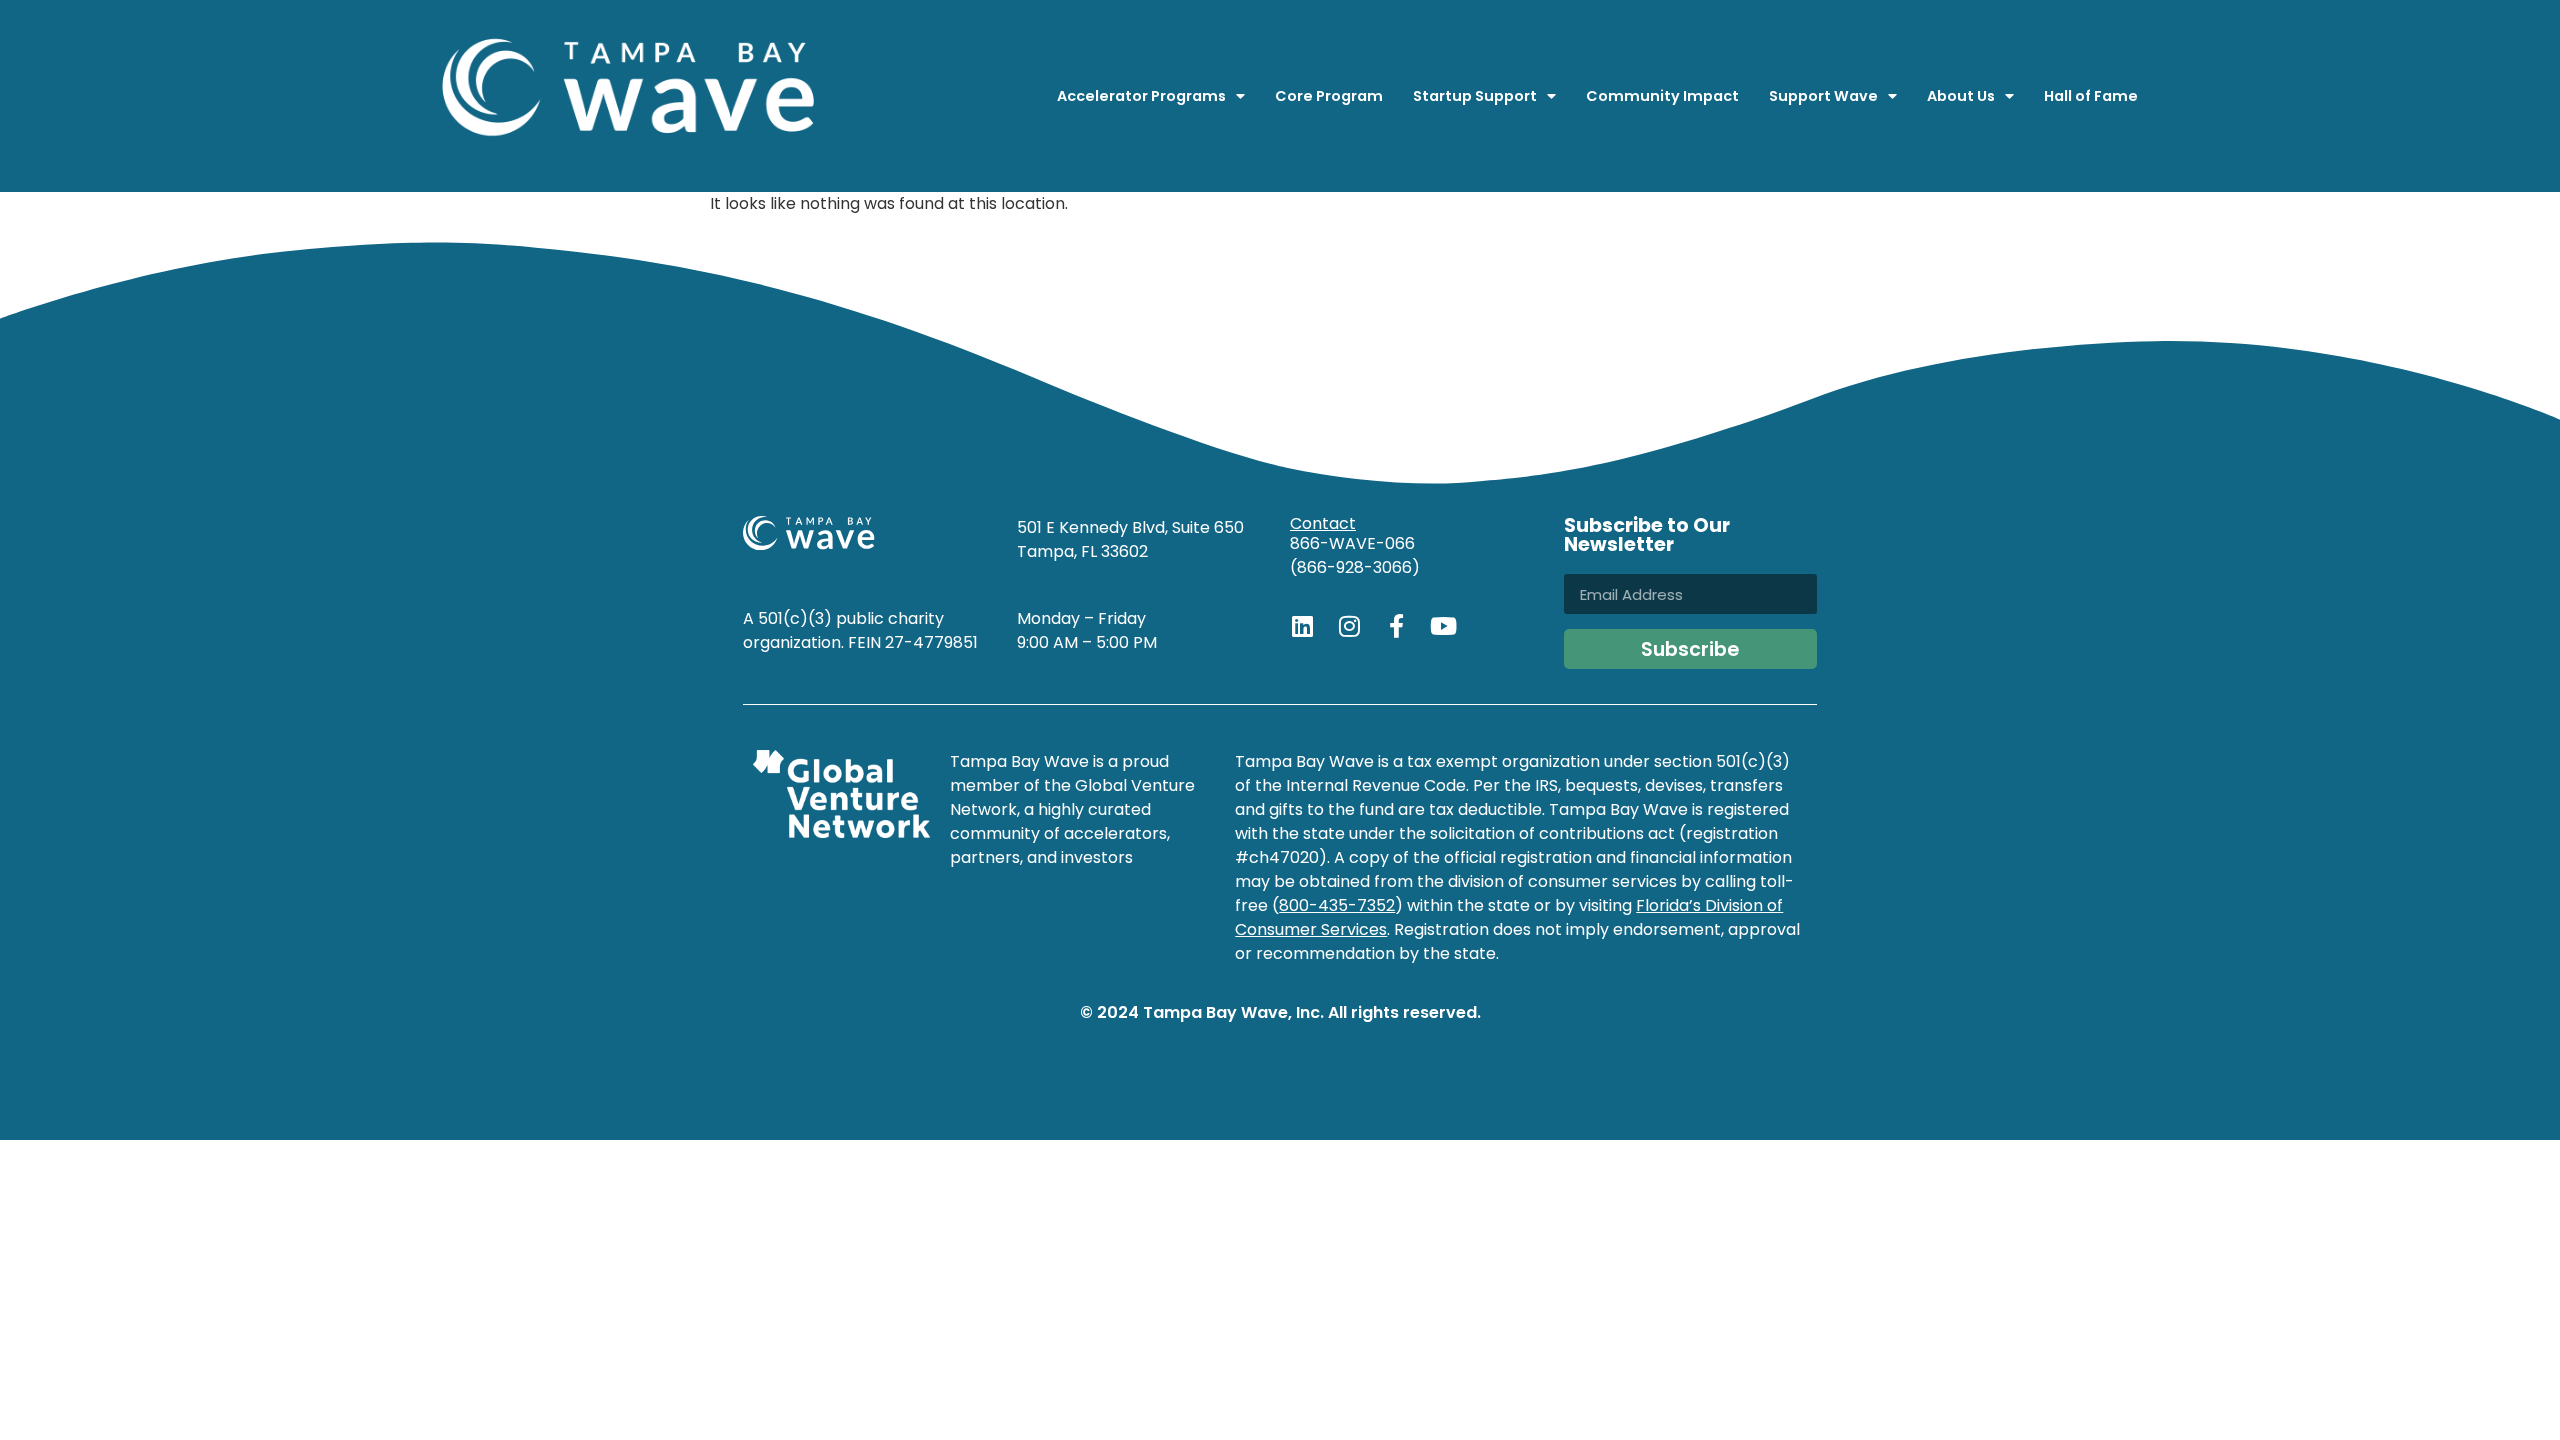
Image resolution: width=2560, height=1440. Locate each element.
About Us (1961, 96)
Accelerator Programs (1141, 96)
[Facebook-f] (1396, 626)
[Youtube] (1443, 626)
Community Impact (1662, 96)
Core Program (1329, 96)
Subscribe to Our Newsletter (1647, 537)
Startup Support (1475, 96)
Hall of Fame (2091, 96)
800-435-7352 (1337, 905)
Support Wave (1823, 96)
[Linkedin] (1302, 626)
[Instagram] (1349, 626)
